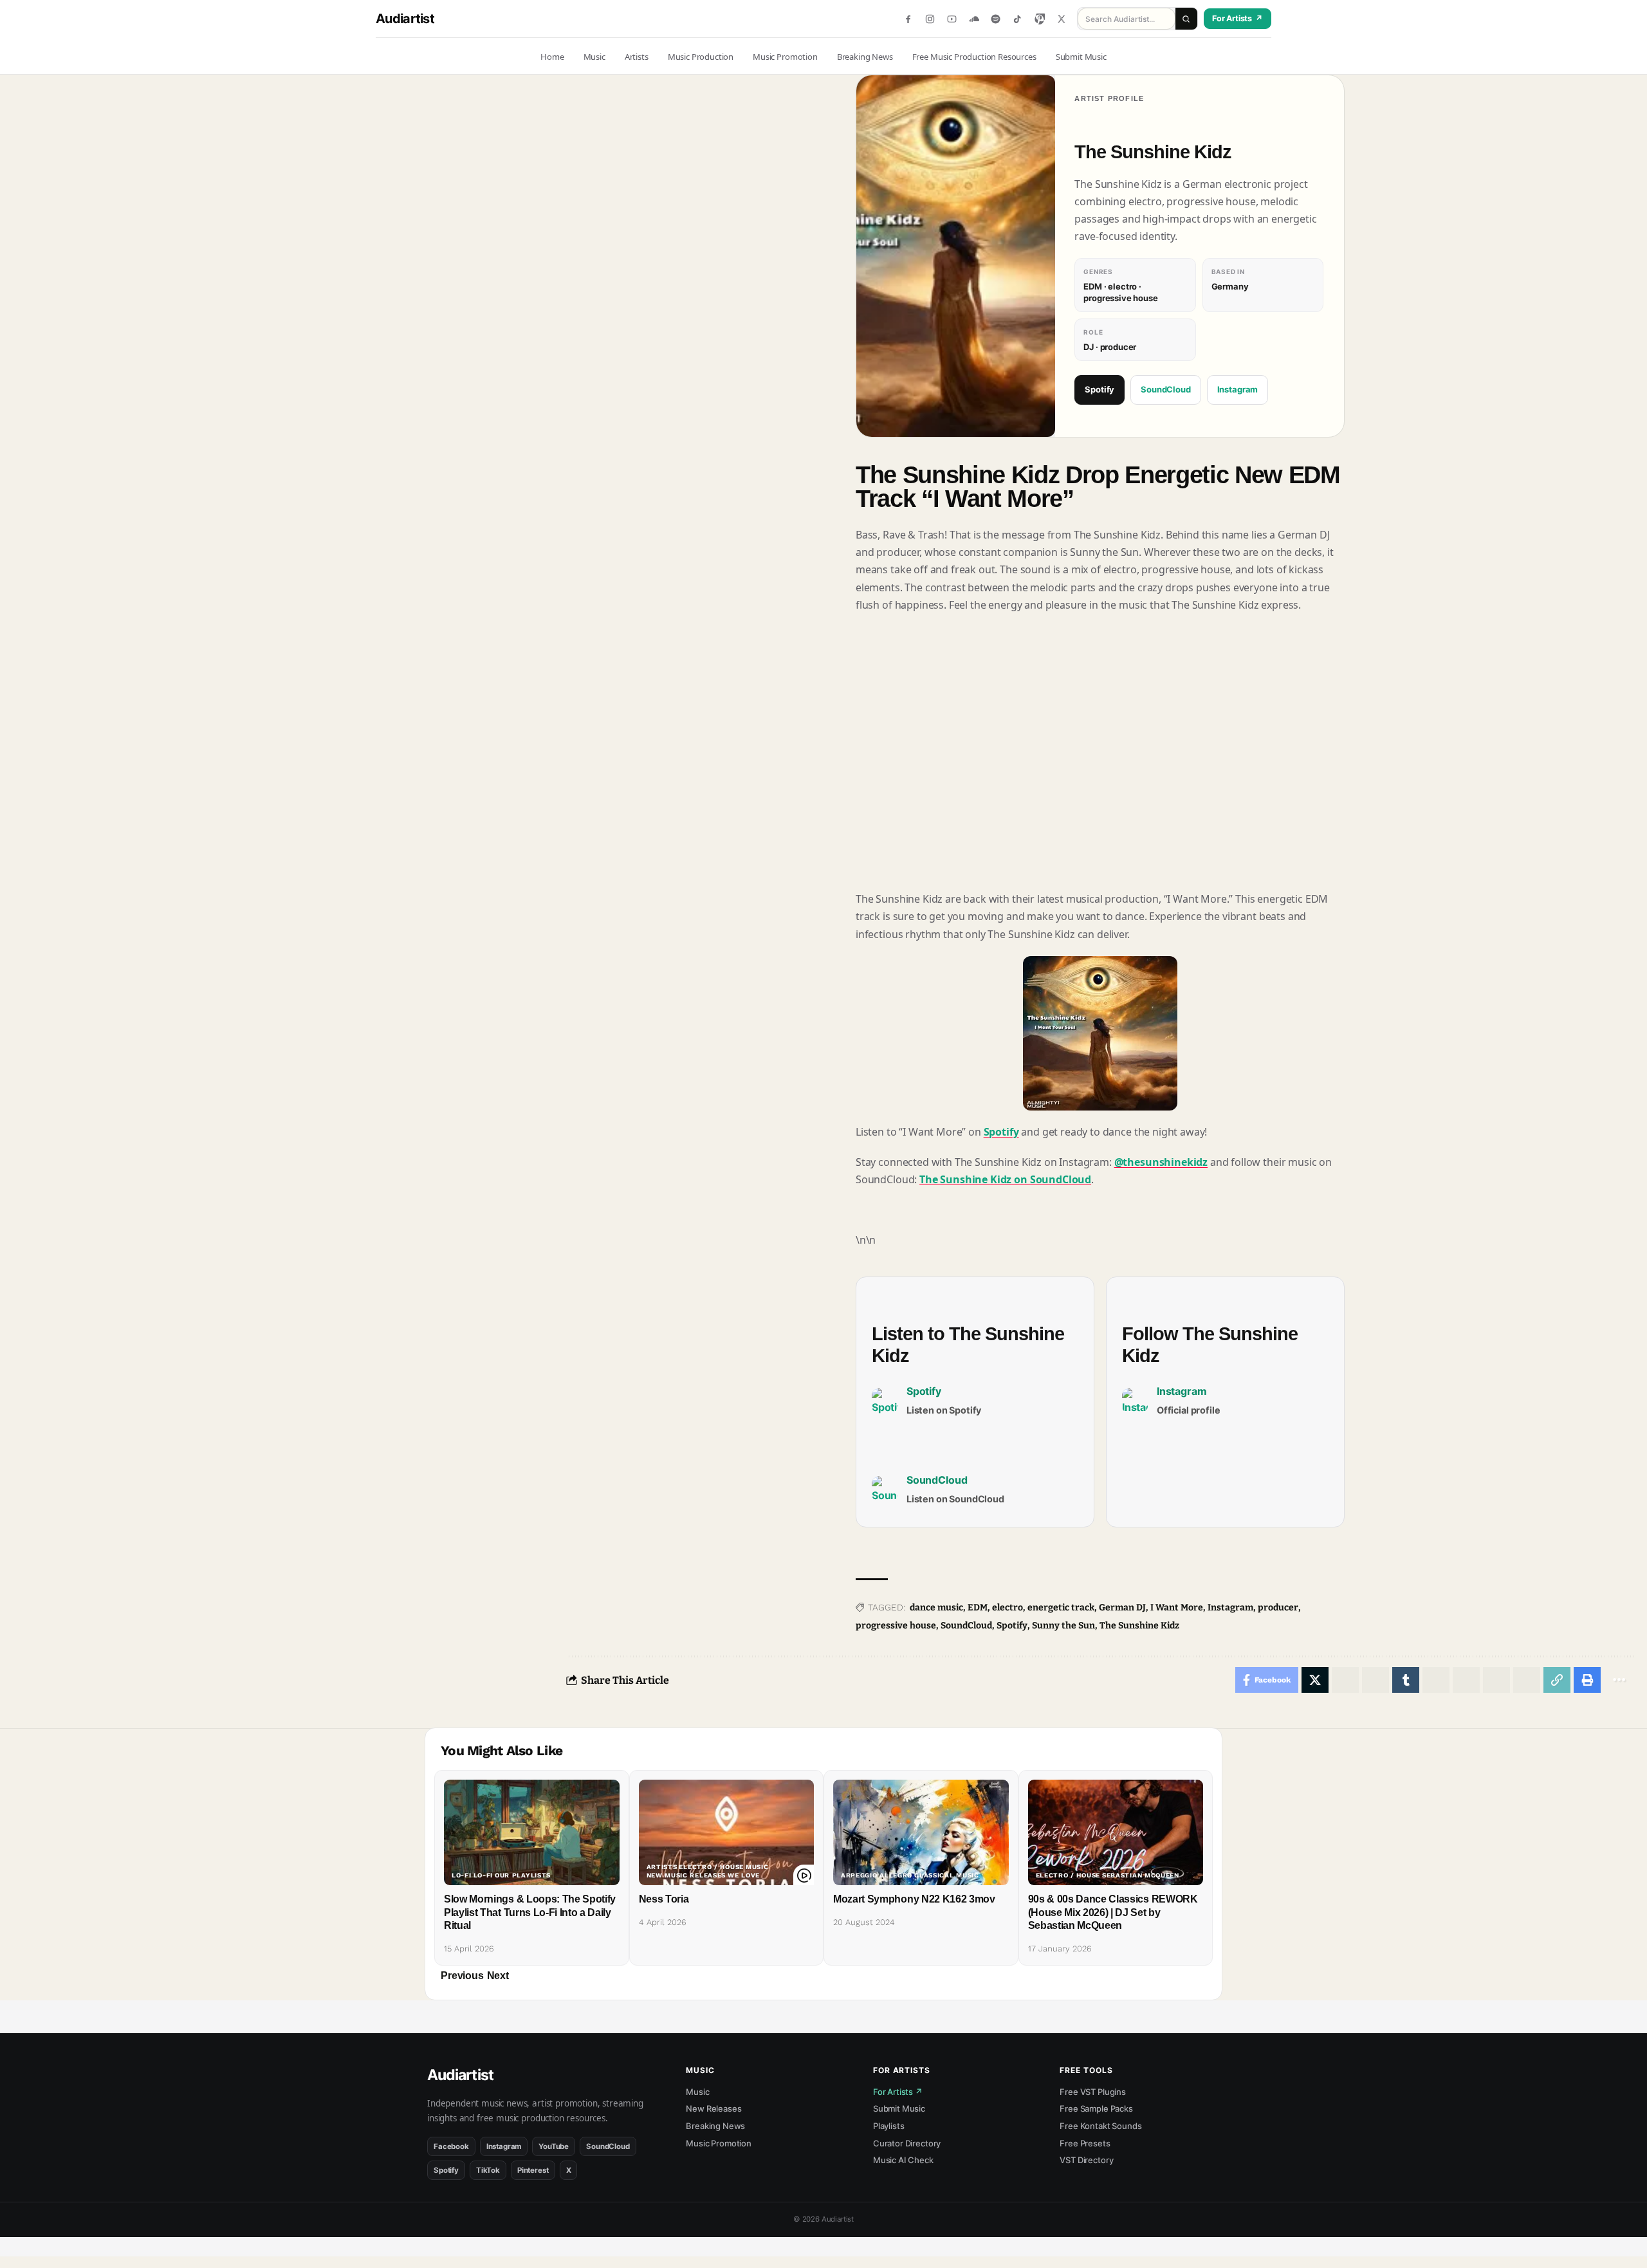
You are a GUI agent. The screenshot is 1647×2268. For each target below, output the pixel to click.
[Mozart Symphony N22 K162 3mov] (921, 1832)
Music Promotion (719, 2143)
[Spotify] (996, 19)
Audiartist (405, 19)
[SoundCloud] (974, 19)
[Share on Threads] (1466, 1680)
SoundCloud (1165, 389)
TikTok (488, 2170)
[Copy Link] (1557, 1680)
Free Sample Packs (1096, 2108)
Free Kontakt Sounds (1100, 2126)
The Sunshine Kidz (1139, 1626)
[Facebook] (908, 19)
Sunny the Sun (1063, 1626)
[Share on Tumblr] (1406, 1680)
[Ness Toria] (727, 1832)
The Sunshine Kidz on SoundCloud (1005, 1179)
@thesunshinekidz (1161, 1162)
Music (757, 1867)
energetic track (1061, 1608)
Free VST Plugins (1092, 2092)
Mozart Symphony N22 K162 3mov (914, 1899)
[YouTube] (952, 19)
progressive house (896, 1626)
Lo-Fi (462, 1876)
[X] (1061, 19)
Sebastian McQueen (1141, 1876)
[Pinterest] (1039, 19)
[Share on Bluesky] (1496, 1680)
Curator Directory (907, 2143)
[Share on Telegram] (1436, 1680)
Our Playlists (523, 1876)
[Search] (1186, 19)
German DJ (1122, 1608)
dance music (936, 1608)
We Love (744, 1876)
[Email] (1527, 1680)
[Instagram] (930, 19)
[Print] (1587, 1680)
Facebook (451, 2146)
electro (1008, 1608)
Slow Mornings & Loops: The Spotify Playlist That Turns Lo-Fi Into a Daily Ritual (530, 1913)
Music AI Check (903, 2160)
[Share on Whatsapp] (1345, 1680)
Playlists (889, 2126)
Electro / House (711, 1867)
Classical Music (947, 1876)
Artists (662, 1867)
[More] (1619, 1680)
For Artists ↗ (898, 2092)
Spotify (1100, 389)
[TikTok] (1017, 19)
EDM (978, 1608)
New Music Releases (686, 1876)
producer (1278, 1608)
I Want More (1177, 1608)
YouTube (554, 2146)
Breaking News (715, 2126)
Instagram (1238, 389)
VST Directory (1086, 2160)
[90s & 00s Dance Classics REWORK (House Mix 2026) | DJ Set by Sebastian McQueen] (1116, 1832)
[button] (462, 1976)
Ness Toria (664, 1899)
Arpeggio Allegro (877, 1876)
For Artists (1238, 18)
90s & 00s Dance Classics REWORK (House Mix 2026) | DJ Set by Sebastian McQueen (1113, 1913)
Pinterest (533, 2170)
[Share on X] (1315, 1680)
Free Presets (1085, 2143)
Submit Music (899, 2108)
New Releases (713, 2108)
